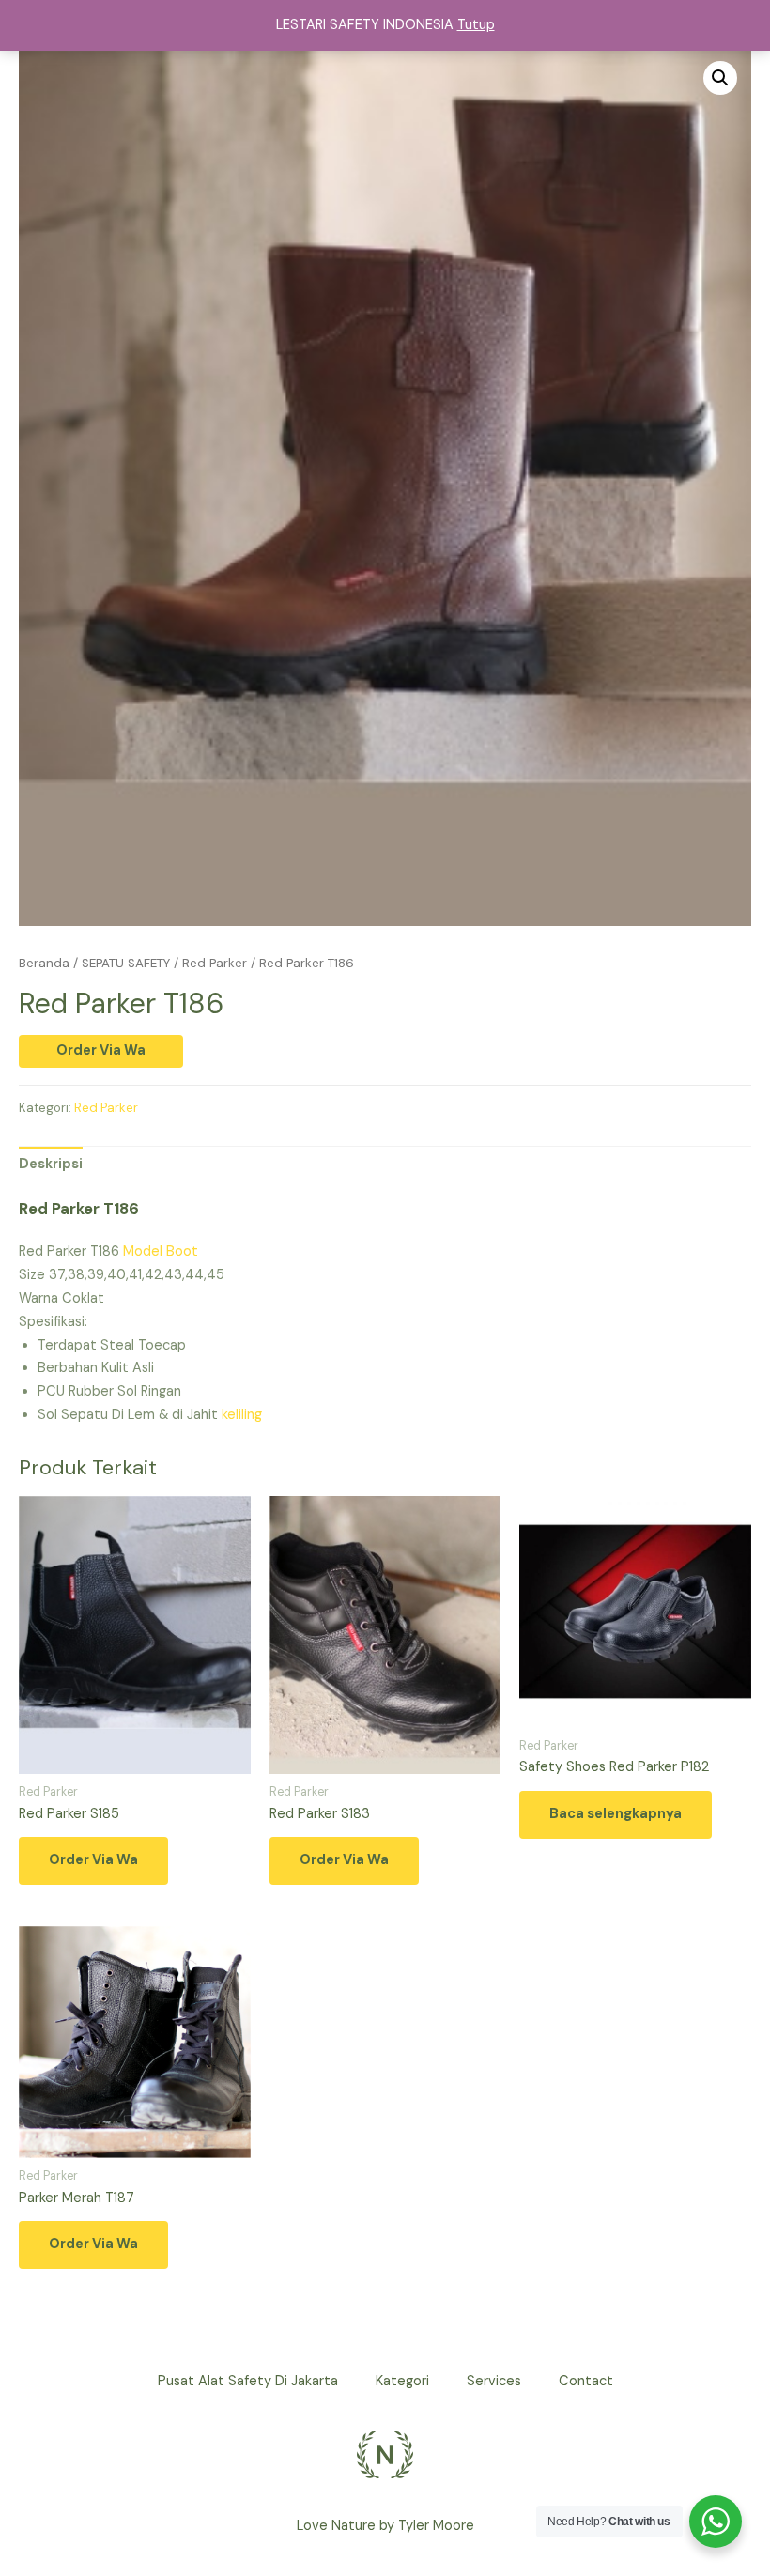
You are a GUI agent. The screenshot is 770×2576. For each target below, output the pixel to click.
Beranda (44, 963)
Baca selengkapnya (616, 1814)
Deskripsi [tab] (51, 1164)
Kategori (402, 2381)
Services (494, 2381)
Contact (586, 2381)
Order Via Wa (101, 1050)
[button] (720, 78)
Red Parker (215, 963)
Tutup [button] (476, 25)
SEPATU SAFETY (126, 963)
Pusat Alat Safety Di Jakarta (248, 2381)
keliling (240, 1415)
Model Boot (161, 1251)
